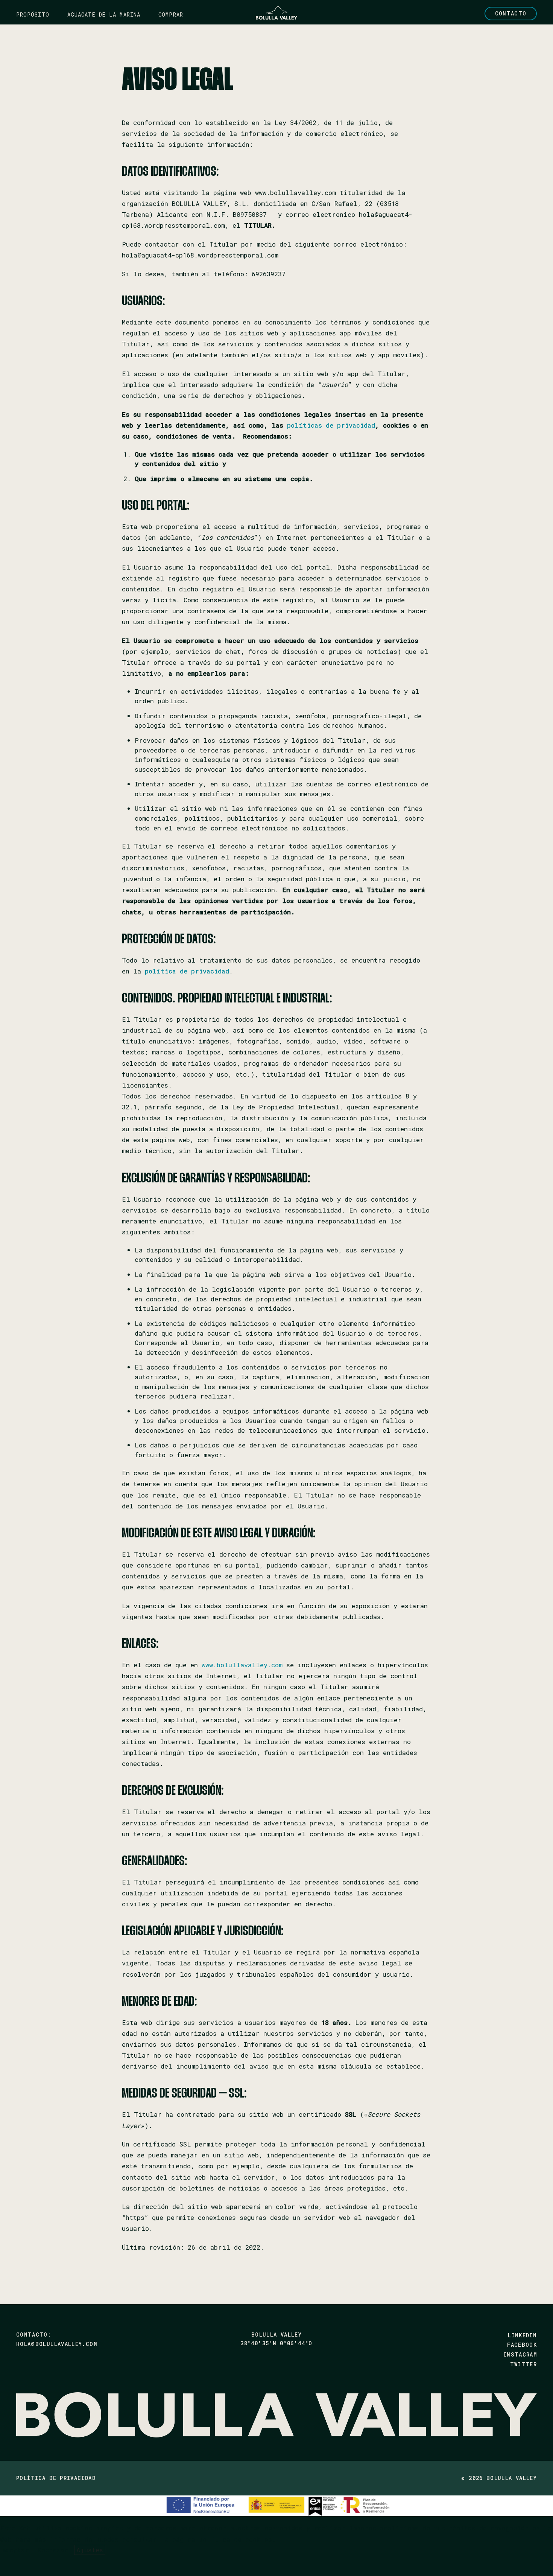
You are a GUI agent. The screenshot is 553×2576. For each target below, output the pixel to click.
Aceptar (16, 2550)
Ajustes (90, 2550)
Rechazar (53, 2550)
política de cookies (235, 2539)
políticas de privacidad (331, 425)
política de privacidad (187, 971)
